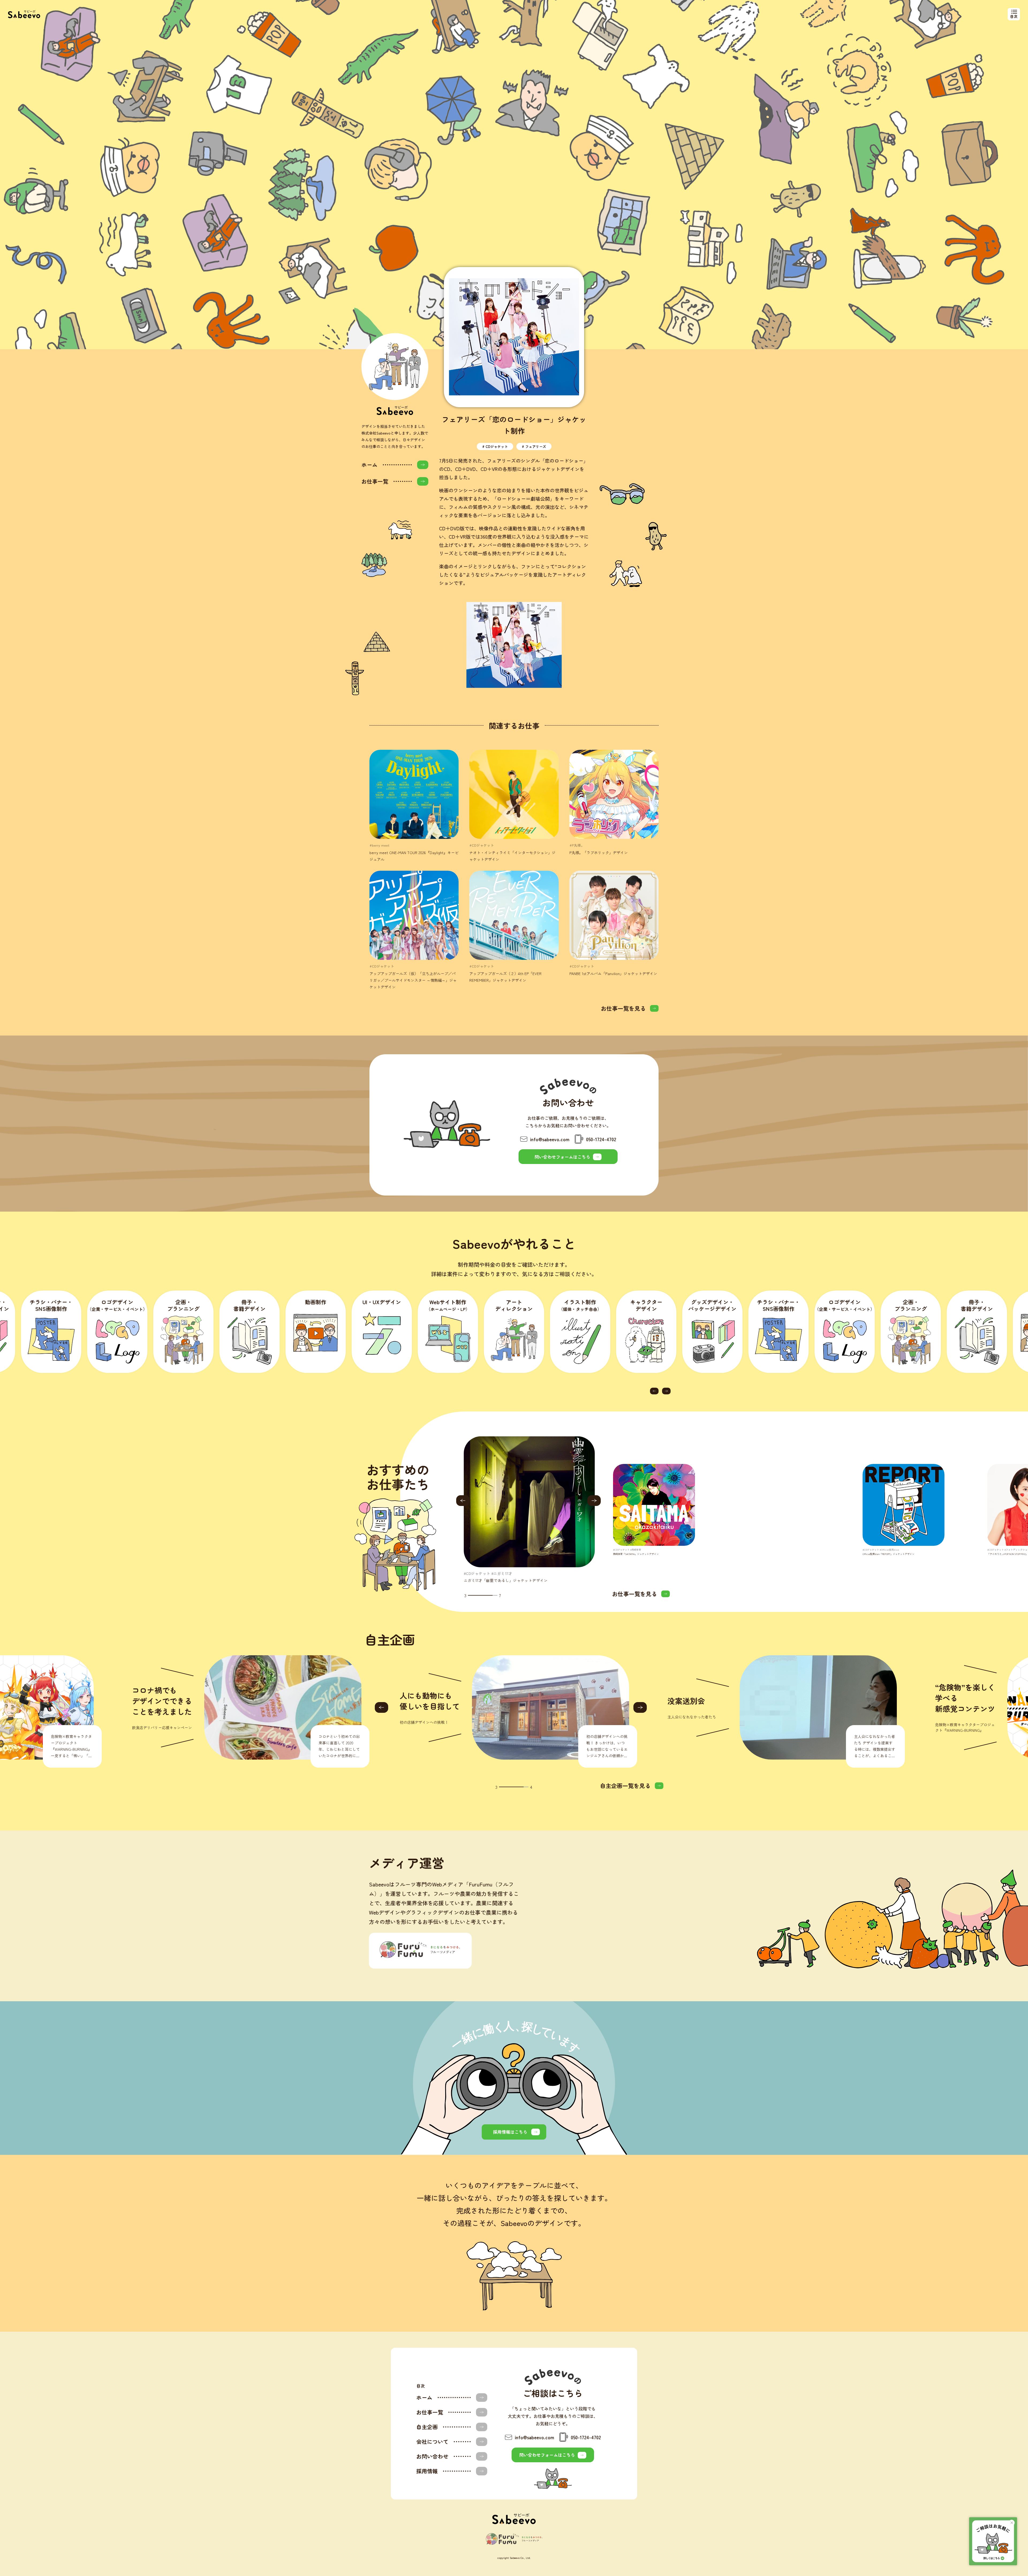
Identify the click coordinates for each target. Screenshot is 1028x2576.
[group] (529, 1510)
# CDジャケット (495, 446)
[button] (654, 1391)
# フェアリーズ (534, 446)
